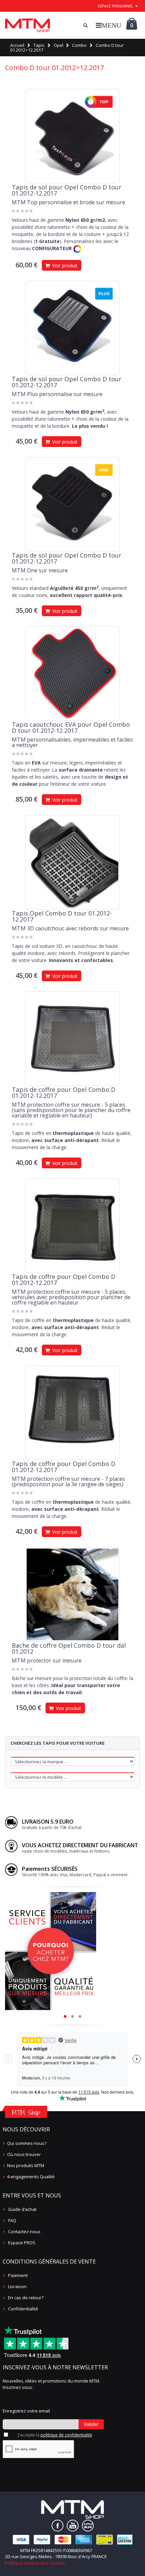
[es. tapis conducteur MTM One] (72, 504)
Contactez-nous (24, 2231)
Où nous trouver (24, 2154)
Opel (59, 45)
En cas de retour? (26, 2298)
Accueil (17, 45)
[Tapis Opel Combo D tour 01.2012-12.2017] (72, 862)
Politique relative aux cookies (35, 2563)
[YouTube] (73, 2526)
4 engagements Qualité (31, 2177)
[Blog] (88, 2526)
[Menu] (108, 25)
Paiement (18, 2275)
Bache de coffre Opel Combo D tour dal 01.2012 (69, 1648)
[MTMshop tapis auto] (27, 25)
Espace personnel (115, 6)
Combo (79, 45)
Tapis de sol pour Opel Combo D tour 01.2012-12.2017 (67, 190)
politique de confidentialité (66, 2435)
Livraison (17, 2286)
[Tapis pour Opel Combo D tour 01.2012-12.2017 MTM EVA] (72, 673)
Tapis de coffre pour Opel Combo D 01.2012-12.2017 (64, 1092)
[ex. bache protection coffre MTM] (72, 1594)
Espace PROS (22, 2243)
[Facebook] (57, 2526)
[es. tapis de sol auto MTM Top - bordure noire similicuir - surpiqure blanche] (72, 136)
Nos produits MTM (26, 2165)
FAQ (12, 2220)
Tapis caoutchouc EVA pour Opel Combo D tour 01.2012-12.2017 (71, 727)
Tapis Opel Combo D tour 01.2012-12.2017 (62, 916)
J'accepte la (55, 2435)
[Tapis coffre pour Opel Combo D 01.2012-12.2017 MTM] (72, 1039)
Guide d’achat (22, 2209)
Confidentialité (23, 2309)
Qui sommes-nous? (27, 2143)
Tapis (39, 45)
